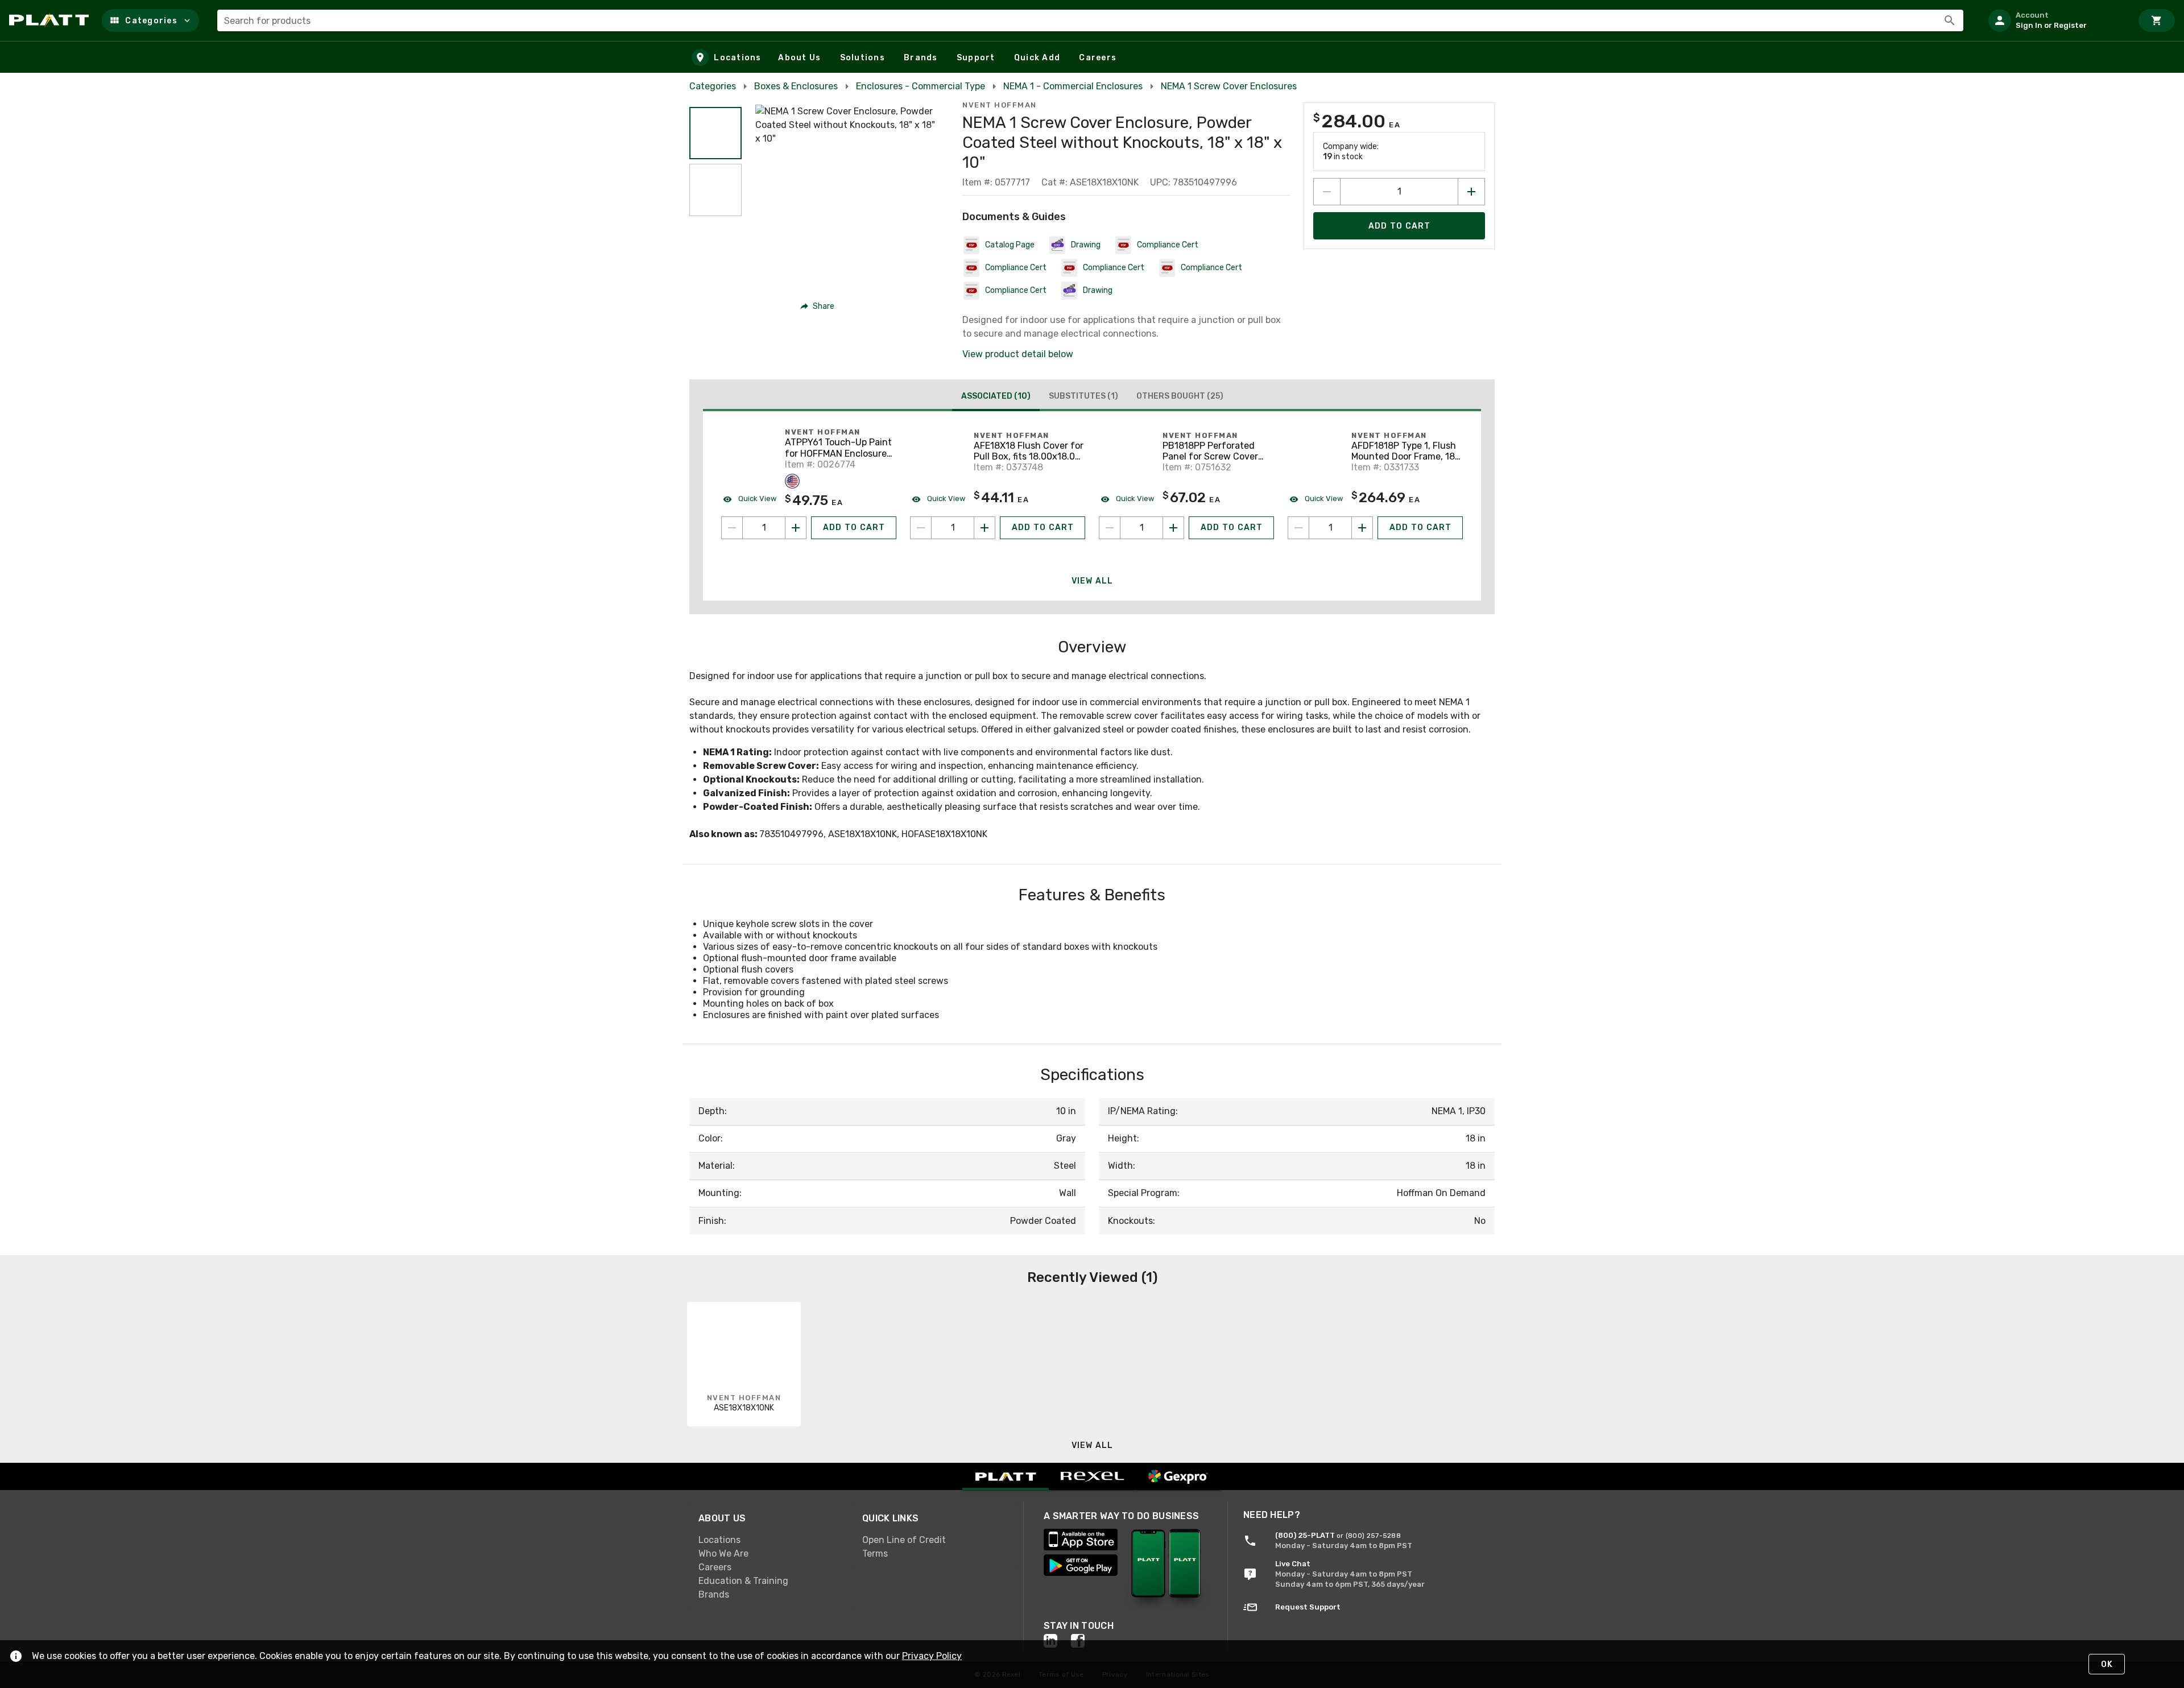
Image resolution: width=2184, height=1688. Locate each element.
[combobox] (1090, 20)
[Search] (1950, 20)
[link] (771, 1540)
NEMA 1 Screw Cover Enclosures (1229, 86)
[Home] (51, 20)
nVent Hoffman (1000, 105)
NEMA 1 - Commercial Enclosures (1073, 86)
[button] (150, 20)
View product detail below (1018, 354)
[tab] (996, 398)
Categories (713, 86)
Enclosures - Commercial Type (921, 86)
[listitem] (2055, 20)
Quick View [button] (756, 498)
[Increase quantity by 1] (1471, 192)
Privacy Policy (932, 1656)
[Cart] (2157, 20)
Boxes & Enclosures (796, 86)
